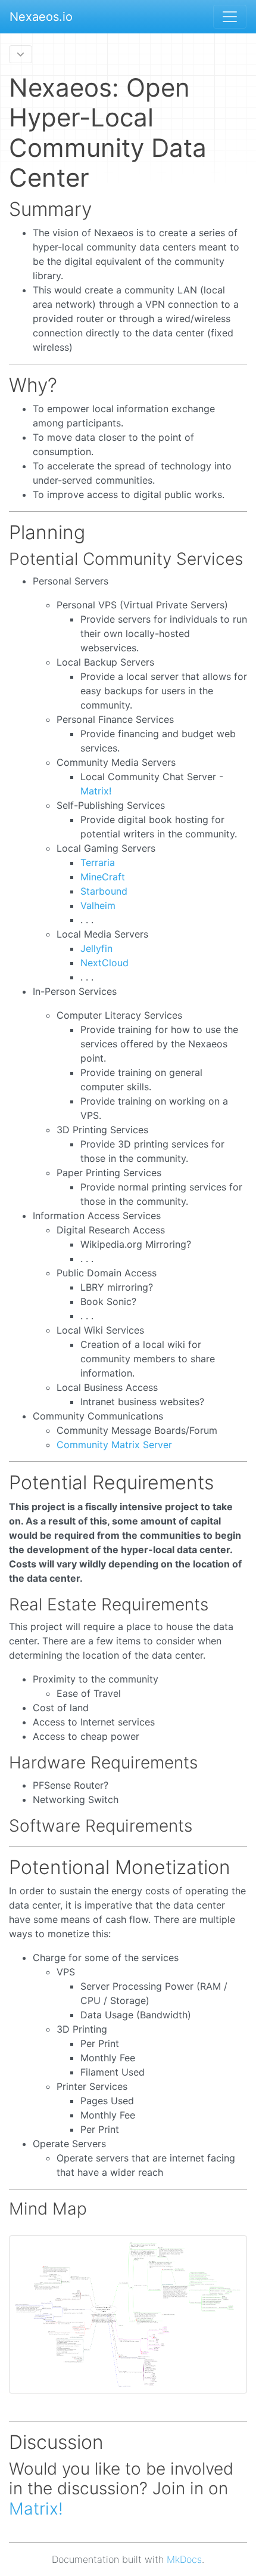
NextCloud (104, 963)
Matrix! (96, 791)
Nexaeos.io (41, 17)
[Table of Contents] (21, 54)
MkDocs (184, 2559)
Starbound (104, 891)
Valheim (98, 905)
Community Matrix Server (114, 1445)
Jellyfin (96, 948)
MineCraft (103, 877)
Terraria (98, 862)
